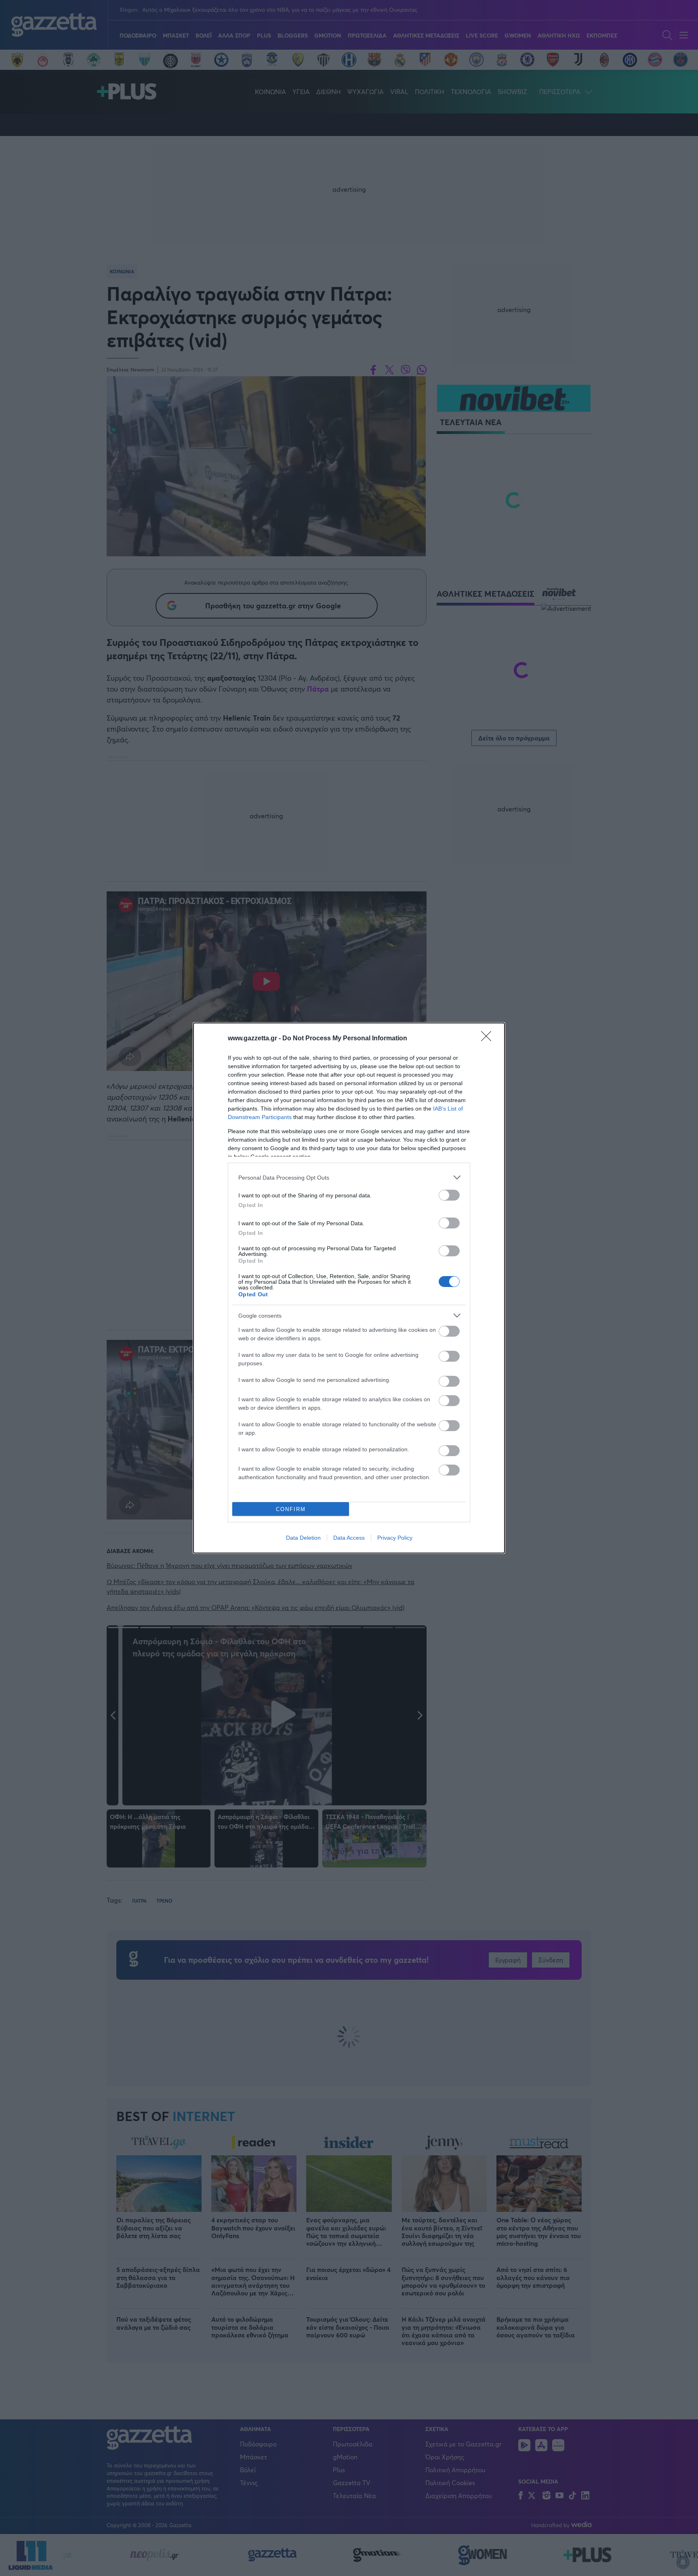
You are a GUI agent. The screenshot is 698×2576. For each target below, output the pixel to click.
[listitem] (349, 1177)
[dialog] (349, 1288)
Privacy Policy (395, 1538)
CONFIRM (291, 1509)
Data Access (349, 1538)
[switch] (449, 1195)
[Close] (489, 1039)
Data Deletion (303, 1538)
